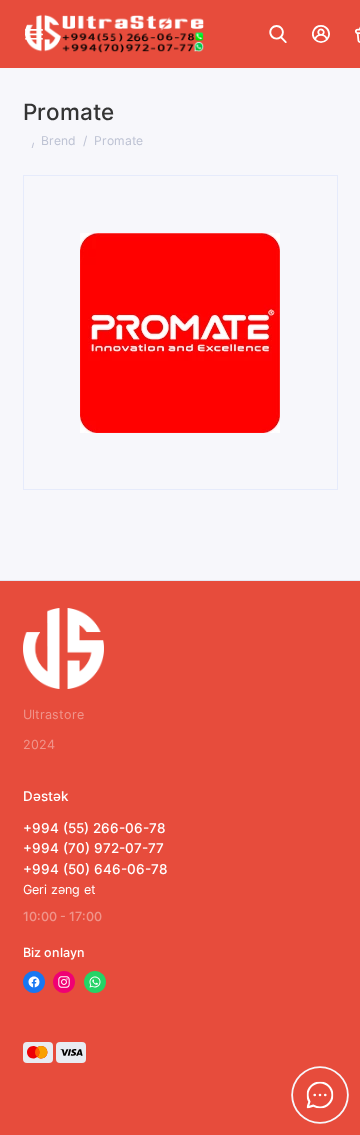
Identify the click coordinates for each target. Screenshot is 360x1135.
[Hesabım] (322, 34)
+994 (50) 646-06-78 (95, 869)
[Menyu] (34, 34)
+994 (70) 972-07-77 (93, 848)
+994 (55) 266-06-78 (94, 828)
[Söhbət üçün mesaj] (320, 1095)
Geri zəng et (59, 889)
